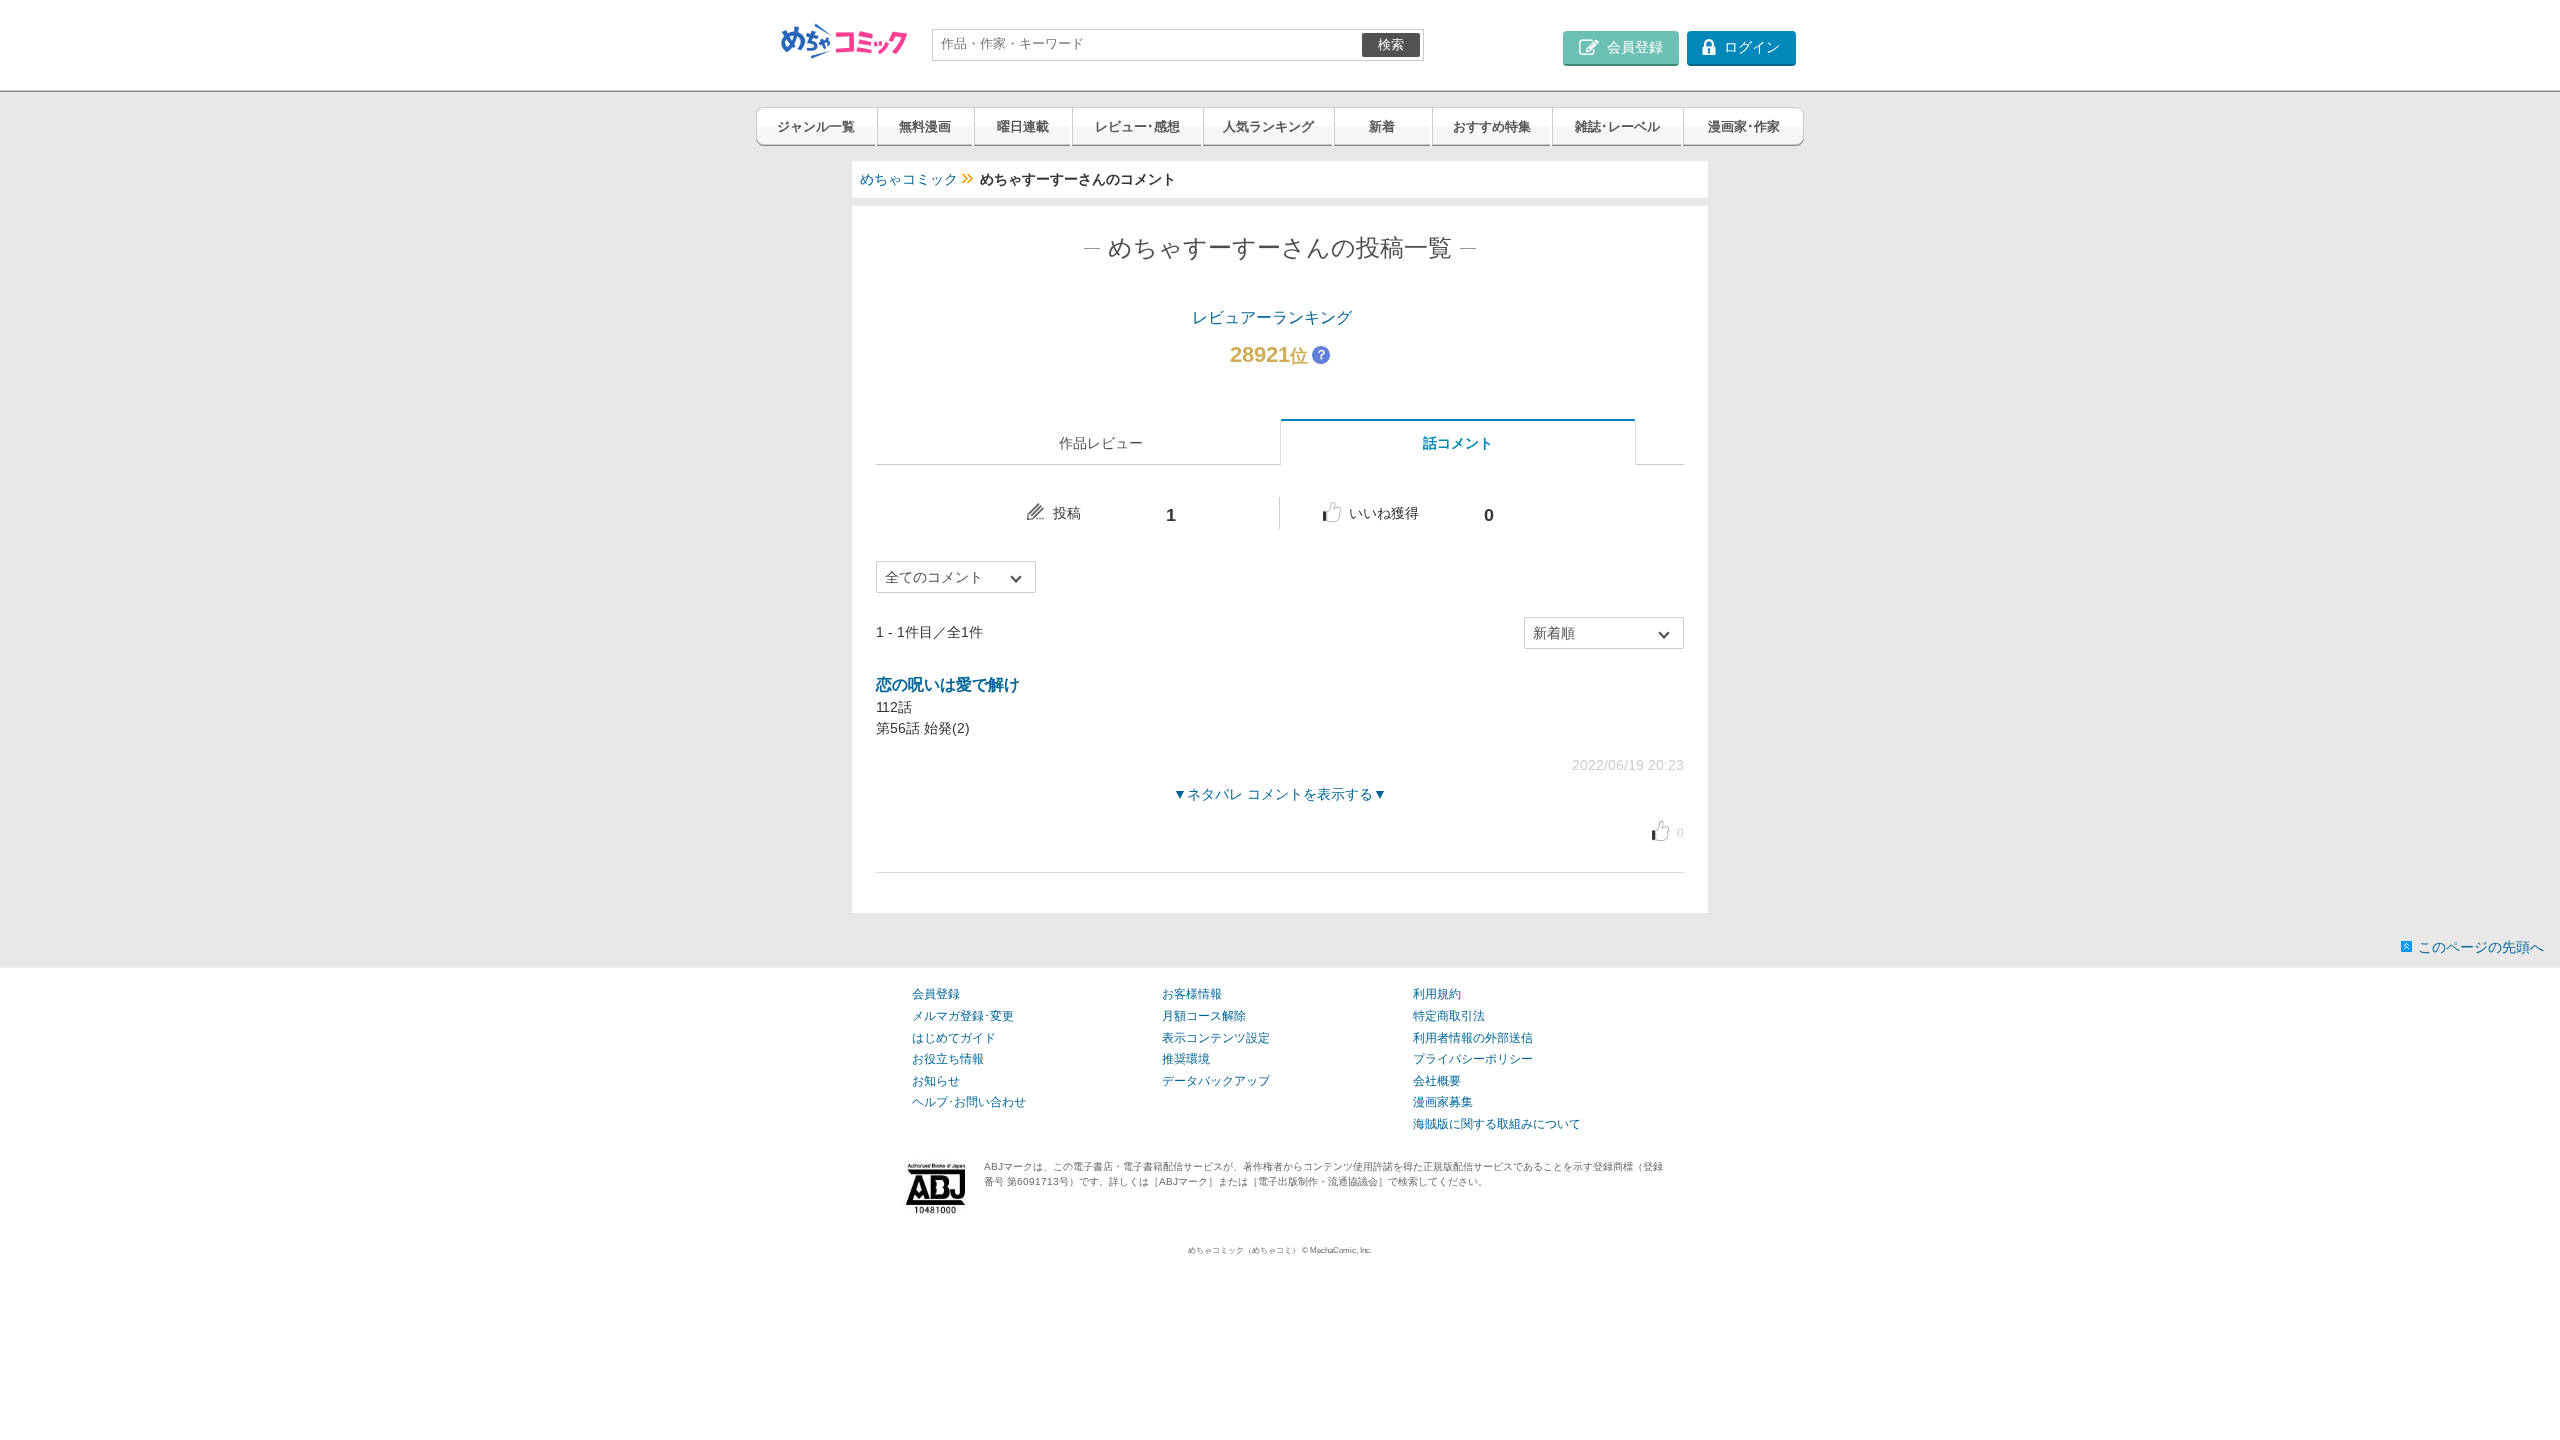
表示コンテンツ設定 (1216, 1038)
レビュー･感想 (1137, 126)
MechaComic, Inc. (1341, 1250)
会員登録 (936, 994)
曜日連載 (1023, 126)
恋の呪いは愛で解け (948, 684)
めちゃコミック (909, 179)
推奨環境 (1186, 1059)
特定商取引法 (1449, 1016)
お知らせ (936, 1081)
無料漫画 (925, 126)
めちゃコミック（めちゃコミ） (1244, 1250)
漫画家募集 (1443, 1102)
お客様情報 (1192, 994)
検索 (1391, 44)
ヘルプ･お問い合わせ (969, 1102)
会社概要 (1437, 1081)
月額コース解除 (1204, 1016)
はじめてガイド (954, 1038)
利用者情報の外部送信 (1473, 1038)
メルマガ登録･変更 (963, 1016)
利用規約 (1437, 994)
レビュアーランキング (1272, 317)
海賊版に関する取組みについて (1497, 1124)
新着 (1382, 126)
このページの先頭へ (2481, 947)
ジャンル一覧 (816, 126)
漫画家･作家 (1744, 126)
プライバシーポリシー (1473, 1059)
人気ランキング (1268, 126)
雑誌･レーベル (1617, 126)
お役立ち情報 (948, 1059)
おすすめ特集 (1492, 126)
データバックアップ (1216, 1081)
